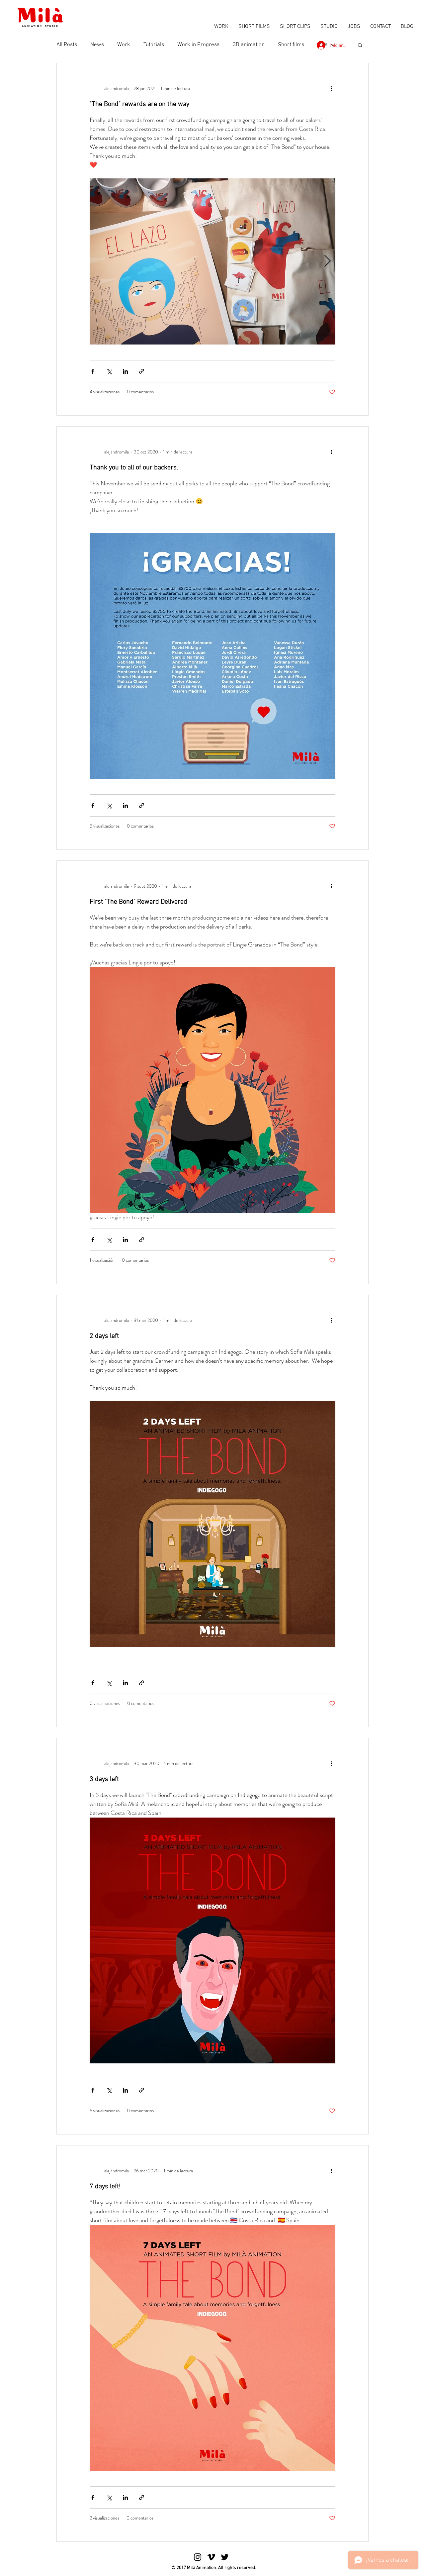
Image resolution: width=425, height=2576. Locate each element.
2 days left (104, 1336)
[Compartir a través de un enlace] (142, 371)
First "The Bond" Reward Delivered (138, 902)
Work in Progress (198, 45)
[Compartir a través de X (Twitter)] (109, 371)
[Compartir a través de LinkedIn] (125, 371)
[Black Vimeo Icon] (211, 2557)
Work (124, 45)
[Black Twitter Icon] (225, 2557)
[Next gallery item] (328, 262)
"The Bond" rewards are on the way (139, 104)
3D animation (249, 45)
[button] (360, 46)
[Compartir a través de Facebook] (93, 371)
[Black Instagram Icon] (198, 2557)
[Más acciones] (331, 88)
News (97, 45)
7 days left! (105, 2187)
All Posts (67, 45)
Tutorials (154, 45)
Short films (291, 45)
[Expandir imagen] (212, 261)
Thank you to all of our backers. (134, 468)
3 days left (104, 1779)
